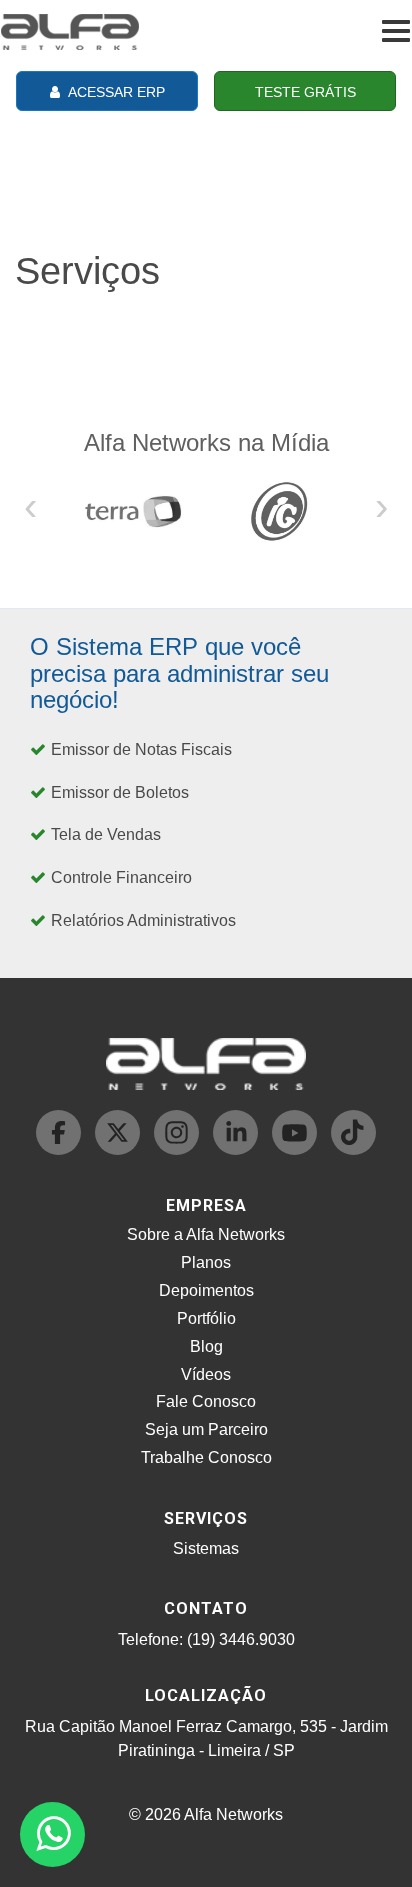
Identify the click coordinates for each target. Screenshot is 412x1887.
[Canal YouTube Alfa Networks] (296, 1149)
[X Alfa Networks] (119, 1149)
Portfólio (206, 1318)
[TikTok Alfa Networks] (353, 1149)
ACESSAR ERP (115, 92)
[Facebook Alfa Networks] (60, 1149)
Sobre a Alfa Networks (206, 1234)
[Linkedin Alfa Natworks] (237, 1149)
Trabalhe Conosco (206, 1457)
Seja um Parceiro (206, 1429)
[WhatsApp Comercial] (52, 1834)
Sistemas (206, 1548)
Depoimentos (206, 1290)
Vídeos (206, 1374)
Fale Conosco (206, 1401)
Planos (206, 1262)
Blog (206, 1346)
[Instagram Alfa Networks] (178, 1149)
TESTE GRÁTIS (305, 92)
